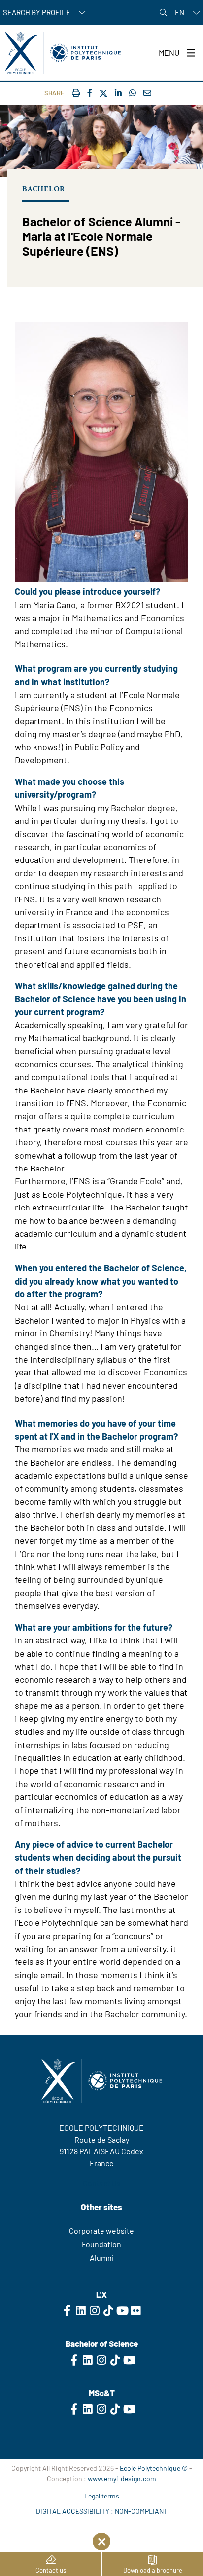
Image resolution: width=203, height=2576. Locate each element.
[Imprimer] (76, 93)
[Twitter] (103, 94)
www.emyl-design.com (122, 2478)
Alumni (102, 2257)
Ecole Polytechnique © (154, 2468)
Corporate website (101, 2231)
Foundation (101, 2244)
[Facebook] (90, 93)
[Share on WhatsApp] (133, 93)
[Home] (63, 53)
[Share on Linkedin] (118, 93)
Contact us (51, 2570)
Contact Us (102, 2183)
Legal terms (102, 2496)
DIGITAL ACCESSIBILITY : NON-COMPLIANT (102, 2511)
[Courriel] (147, 93)
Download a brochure (153, 2570)
